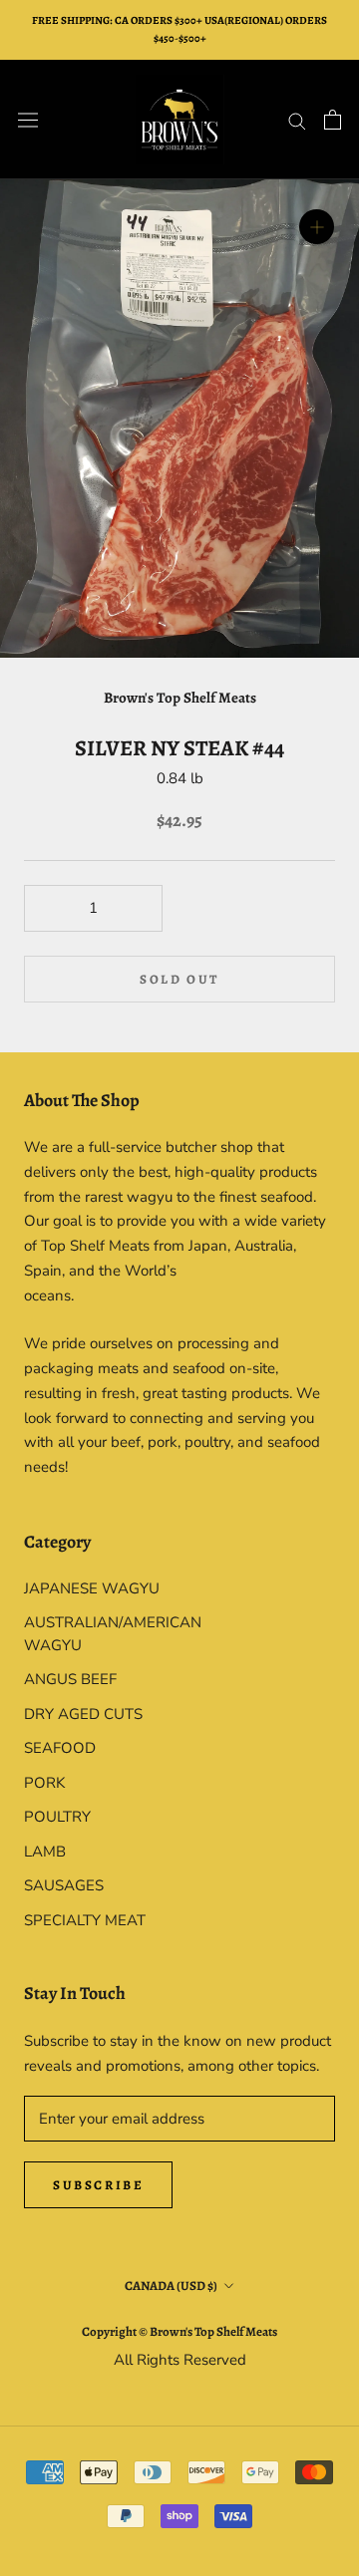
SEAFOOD (60, 1748)
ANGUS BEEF (70, 1679)
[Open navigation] (28, 120)
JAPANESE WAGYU (92, 1588)
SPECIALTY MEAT (85, 1920)
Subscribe (98, 2185)
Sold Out (179, 979)
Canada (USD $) (171, 2286)
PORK (44, 1783)
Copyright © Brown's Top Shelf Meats (179, 2331)
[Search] (297, 120)
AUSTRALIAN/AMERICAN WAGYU (102, 1634)
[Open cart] (333, 120)
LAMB (45, 1852)
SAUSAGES (64, 1885)
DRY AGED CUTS (83, 1714)
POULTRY (57, 1817)
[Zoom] (317, 227)
